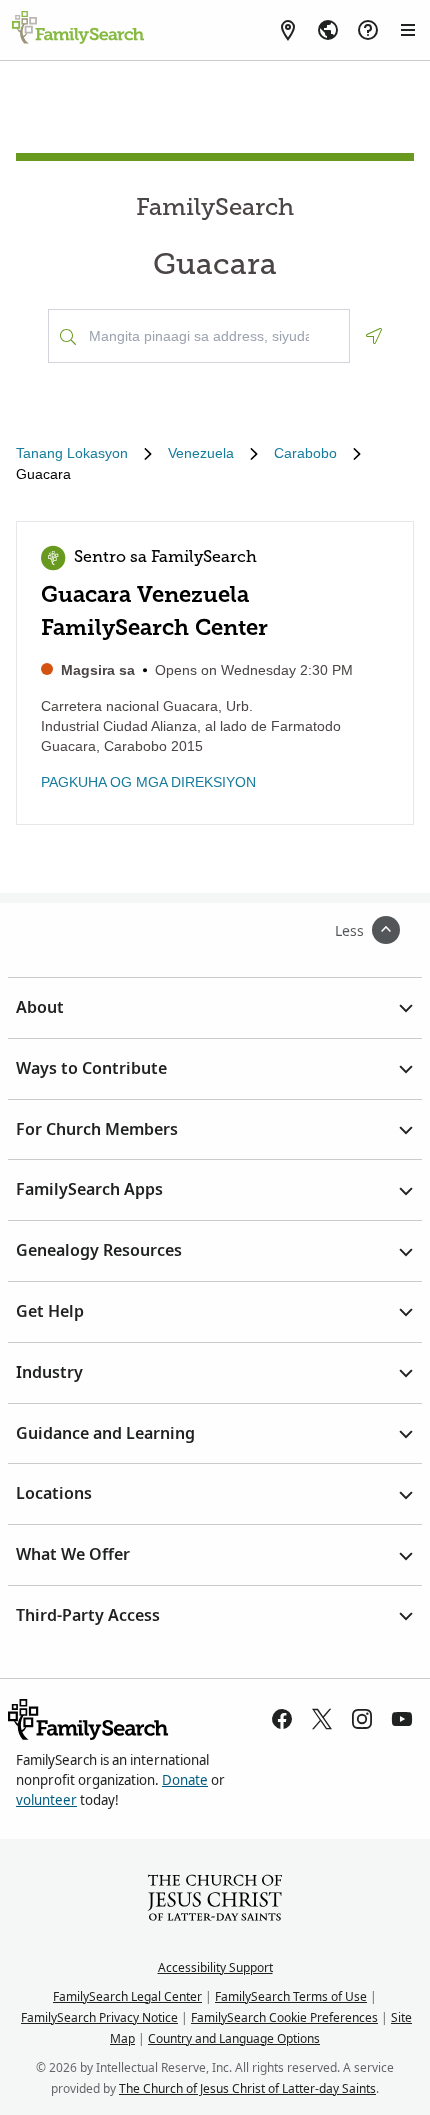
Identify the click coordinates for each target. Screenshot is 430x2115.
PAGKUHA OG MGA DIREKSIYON (148, 782)
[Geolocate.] (374, 336)
